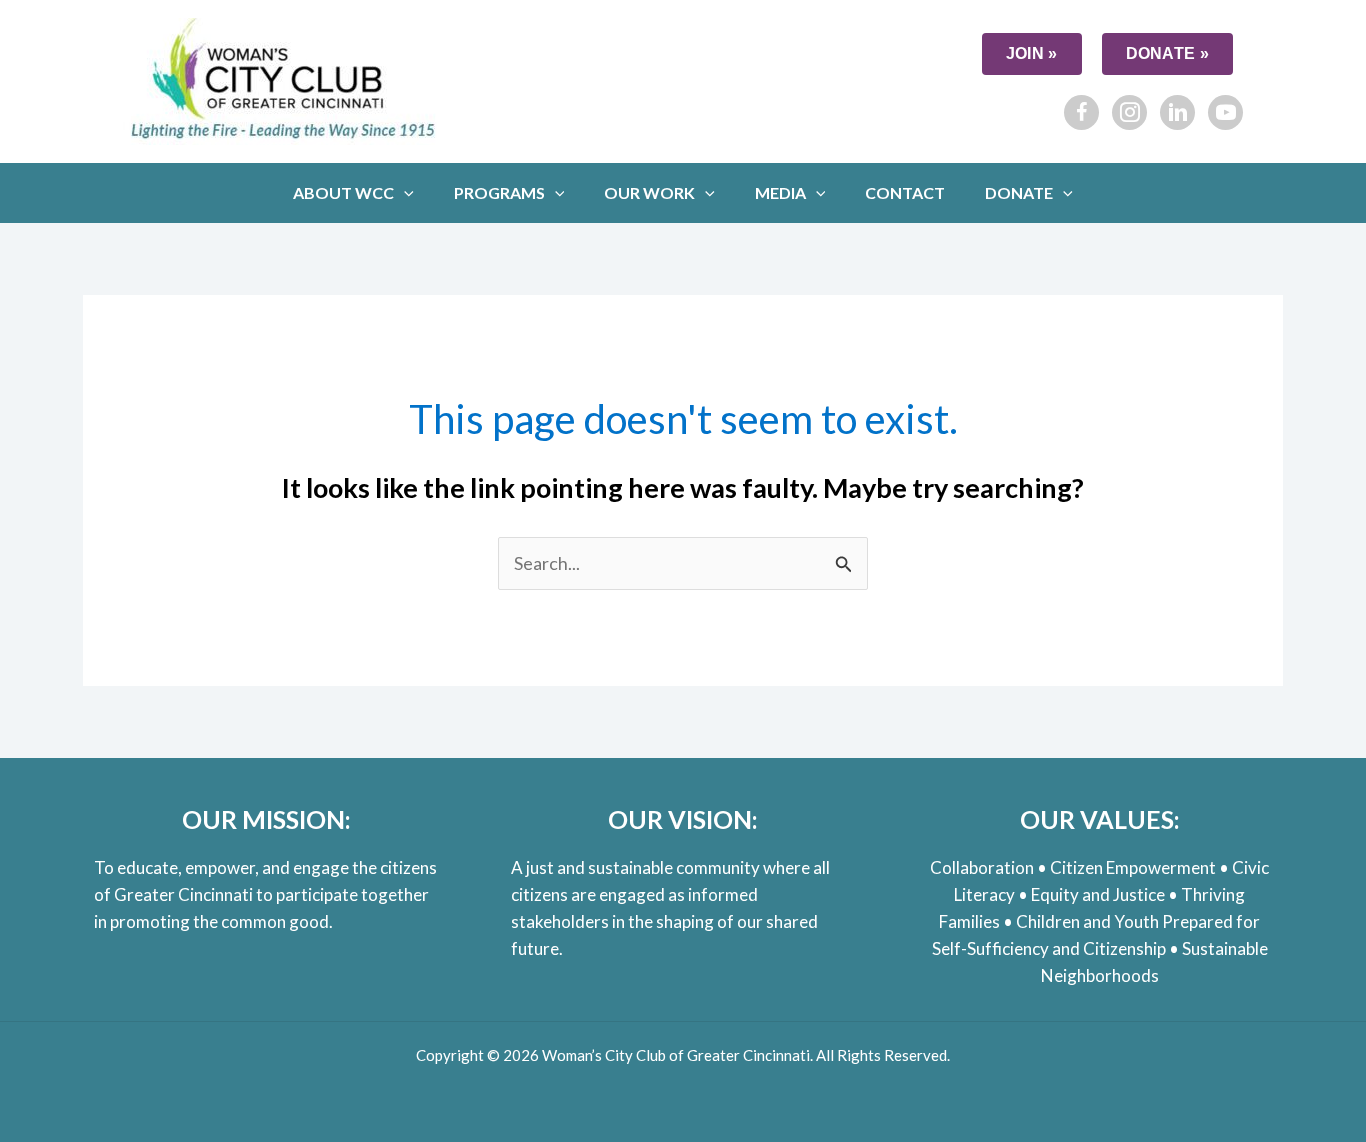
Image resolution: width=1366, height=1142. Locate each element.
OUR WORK (649, 192)
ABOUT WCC (343, 192)
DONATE (1019, 192)
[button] (404, 193)
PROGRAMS (499, 192)
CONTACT (905, 192)
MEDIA (780, 192)
